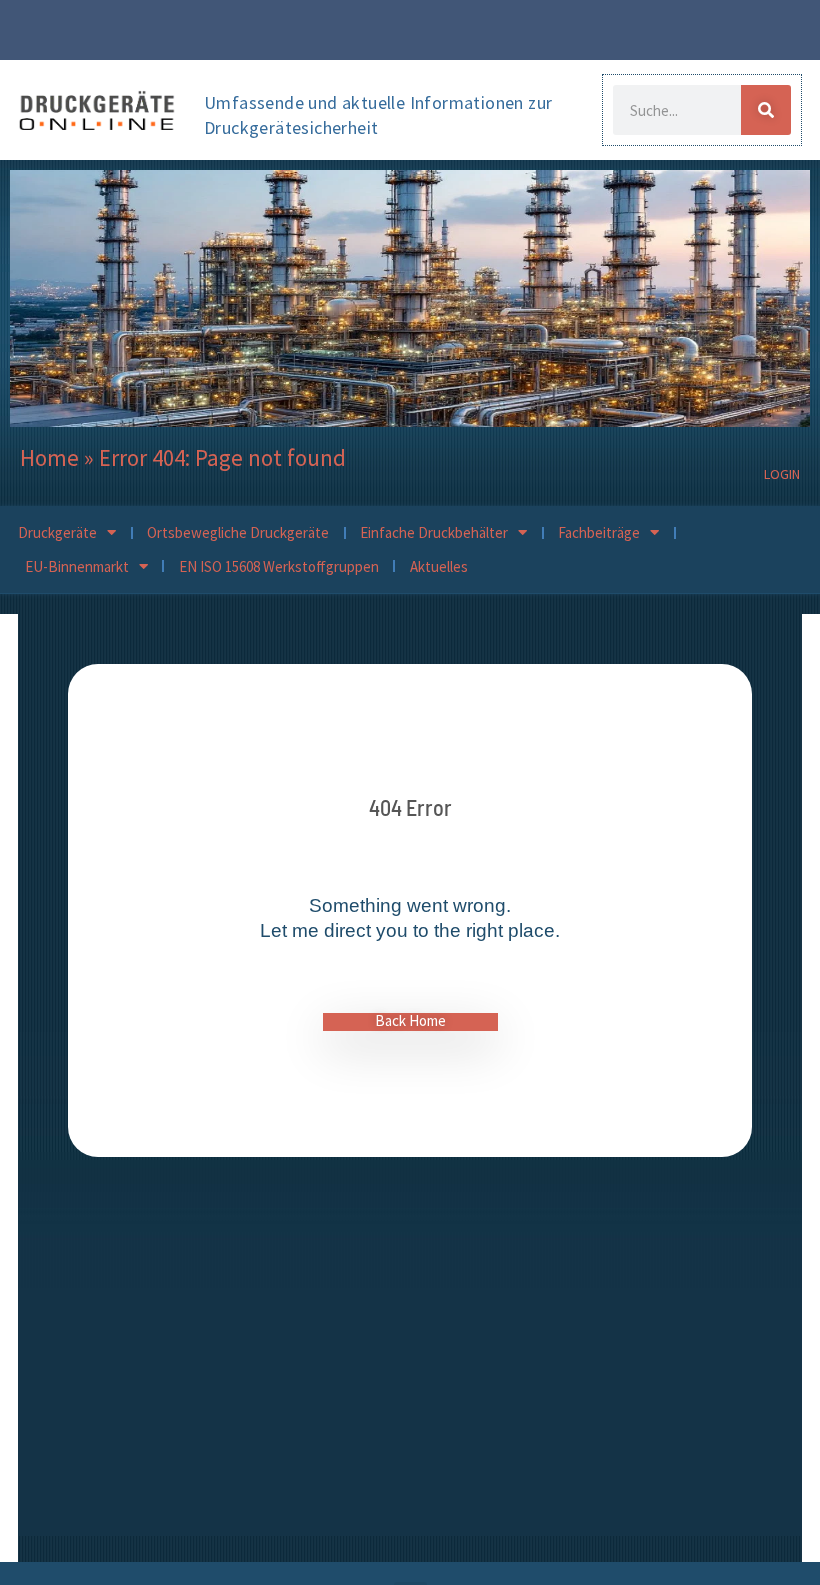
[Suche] (766, 110)
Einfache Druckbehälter (434, 532)
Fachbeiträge (599, 532)
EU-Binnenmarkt (77, 566)
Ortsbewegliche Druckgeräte (238, 532)
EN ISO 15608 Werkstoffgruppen (279, 566)
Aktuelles (439, 566)
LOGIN (782, 474)
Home (49, 457)
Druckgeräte (57, 532)
